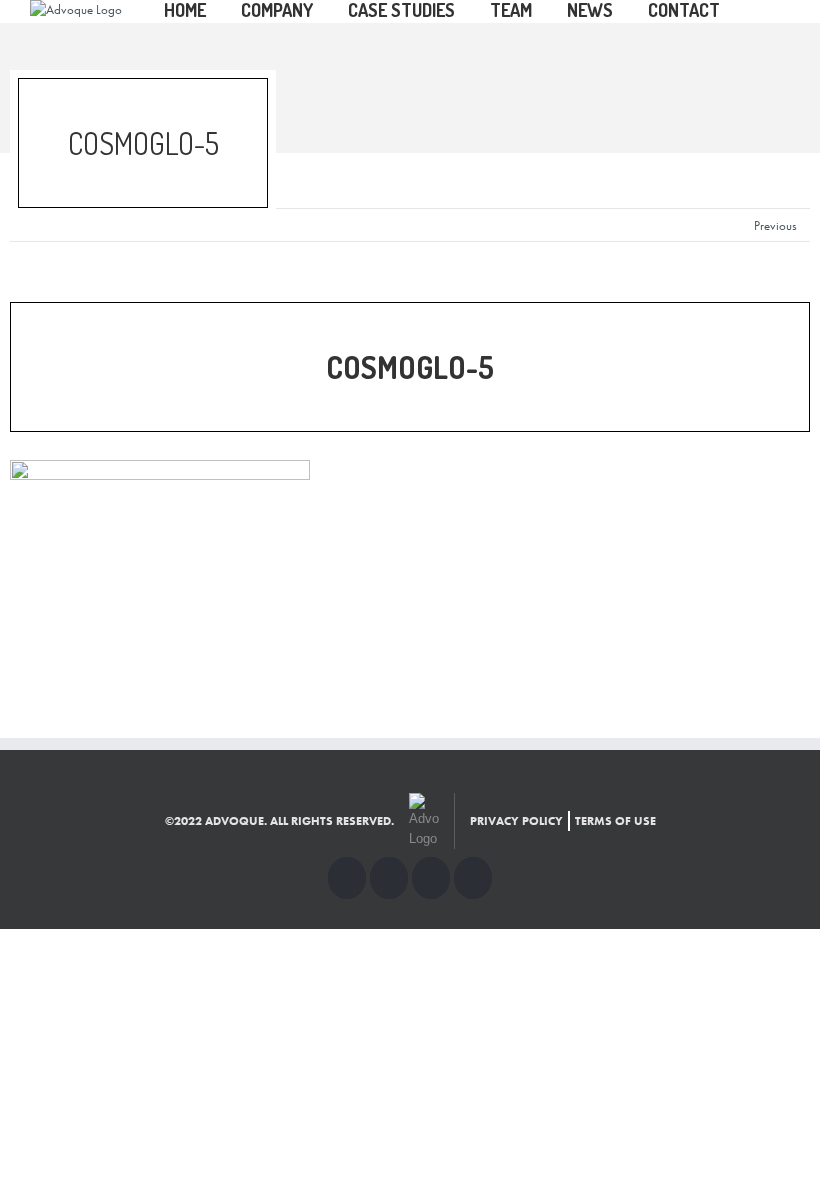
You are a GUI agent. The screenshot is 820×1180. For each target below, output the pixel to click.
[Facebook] (347, 878)
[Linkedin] (473, 878)
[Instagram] (431, 878)
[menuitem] (202, 11)
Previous (775, 225)
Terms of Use (615, 821)
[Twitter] (389, 878)
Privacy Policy (516, 821)
